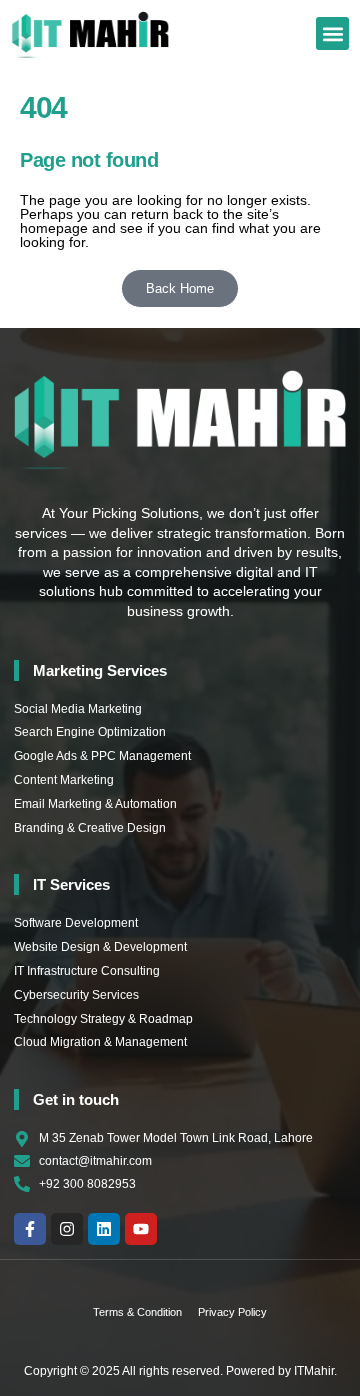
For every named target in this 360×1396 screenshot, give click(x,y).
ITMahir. (315, 1371)
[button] (332, 33)
